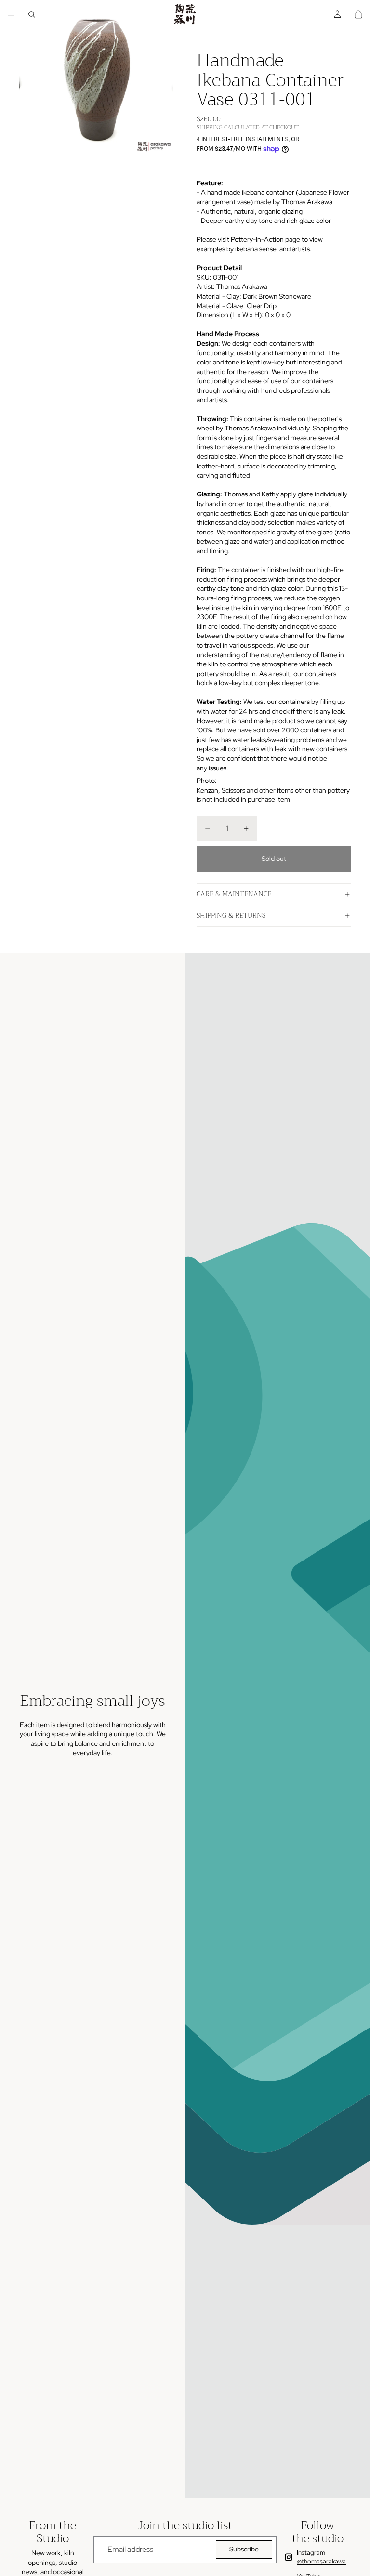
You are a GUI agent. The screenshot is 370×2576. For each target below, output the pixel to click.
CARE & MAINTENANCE (234, 894)
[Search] (32, 14)
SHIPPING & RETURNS (231, 915)
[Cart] (358, 14)
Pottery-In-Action (257, 239)
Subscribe (244, 2549)
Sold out (274, 859)
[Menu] (11, 14)
